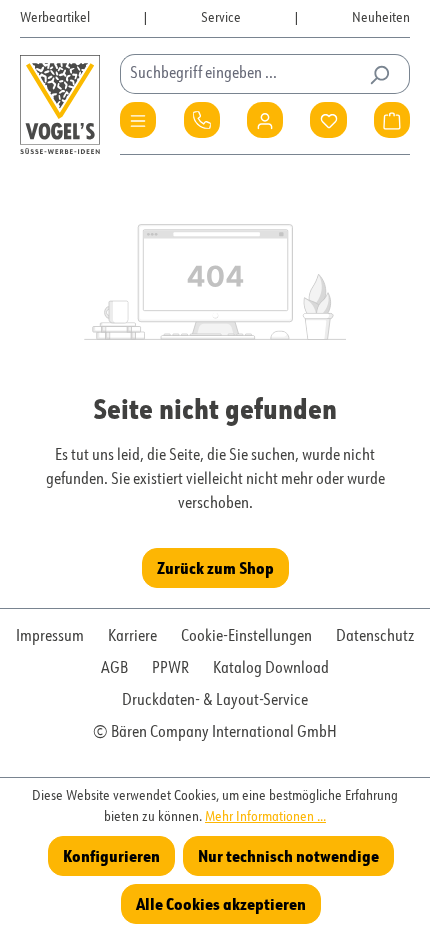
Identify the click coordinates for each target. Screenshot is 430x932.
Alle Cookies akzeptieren (221, 903)
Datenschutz (375, 637)
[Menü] (138, 120)
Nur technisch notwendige (288, 855)
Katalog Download (271, 669)
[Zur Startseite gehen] (60, 104)
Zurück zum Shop (215, 567)
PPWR (170, 669)
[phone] (202, 120)
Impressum (50, 637)
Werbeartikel (55, 18)
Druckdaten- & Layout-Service (215, 701)
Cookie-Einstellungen (246, 637)
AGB (114, 669)
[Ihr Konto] (265, 120)
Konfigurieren (111, 855)
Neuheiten (381, 18)
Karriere (132, 637)
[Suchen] (379, 74)
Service (221, 18)
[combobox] (242, 74)
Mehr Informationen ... (265, 817)
